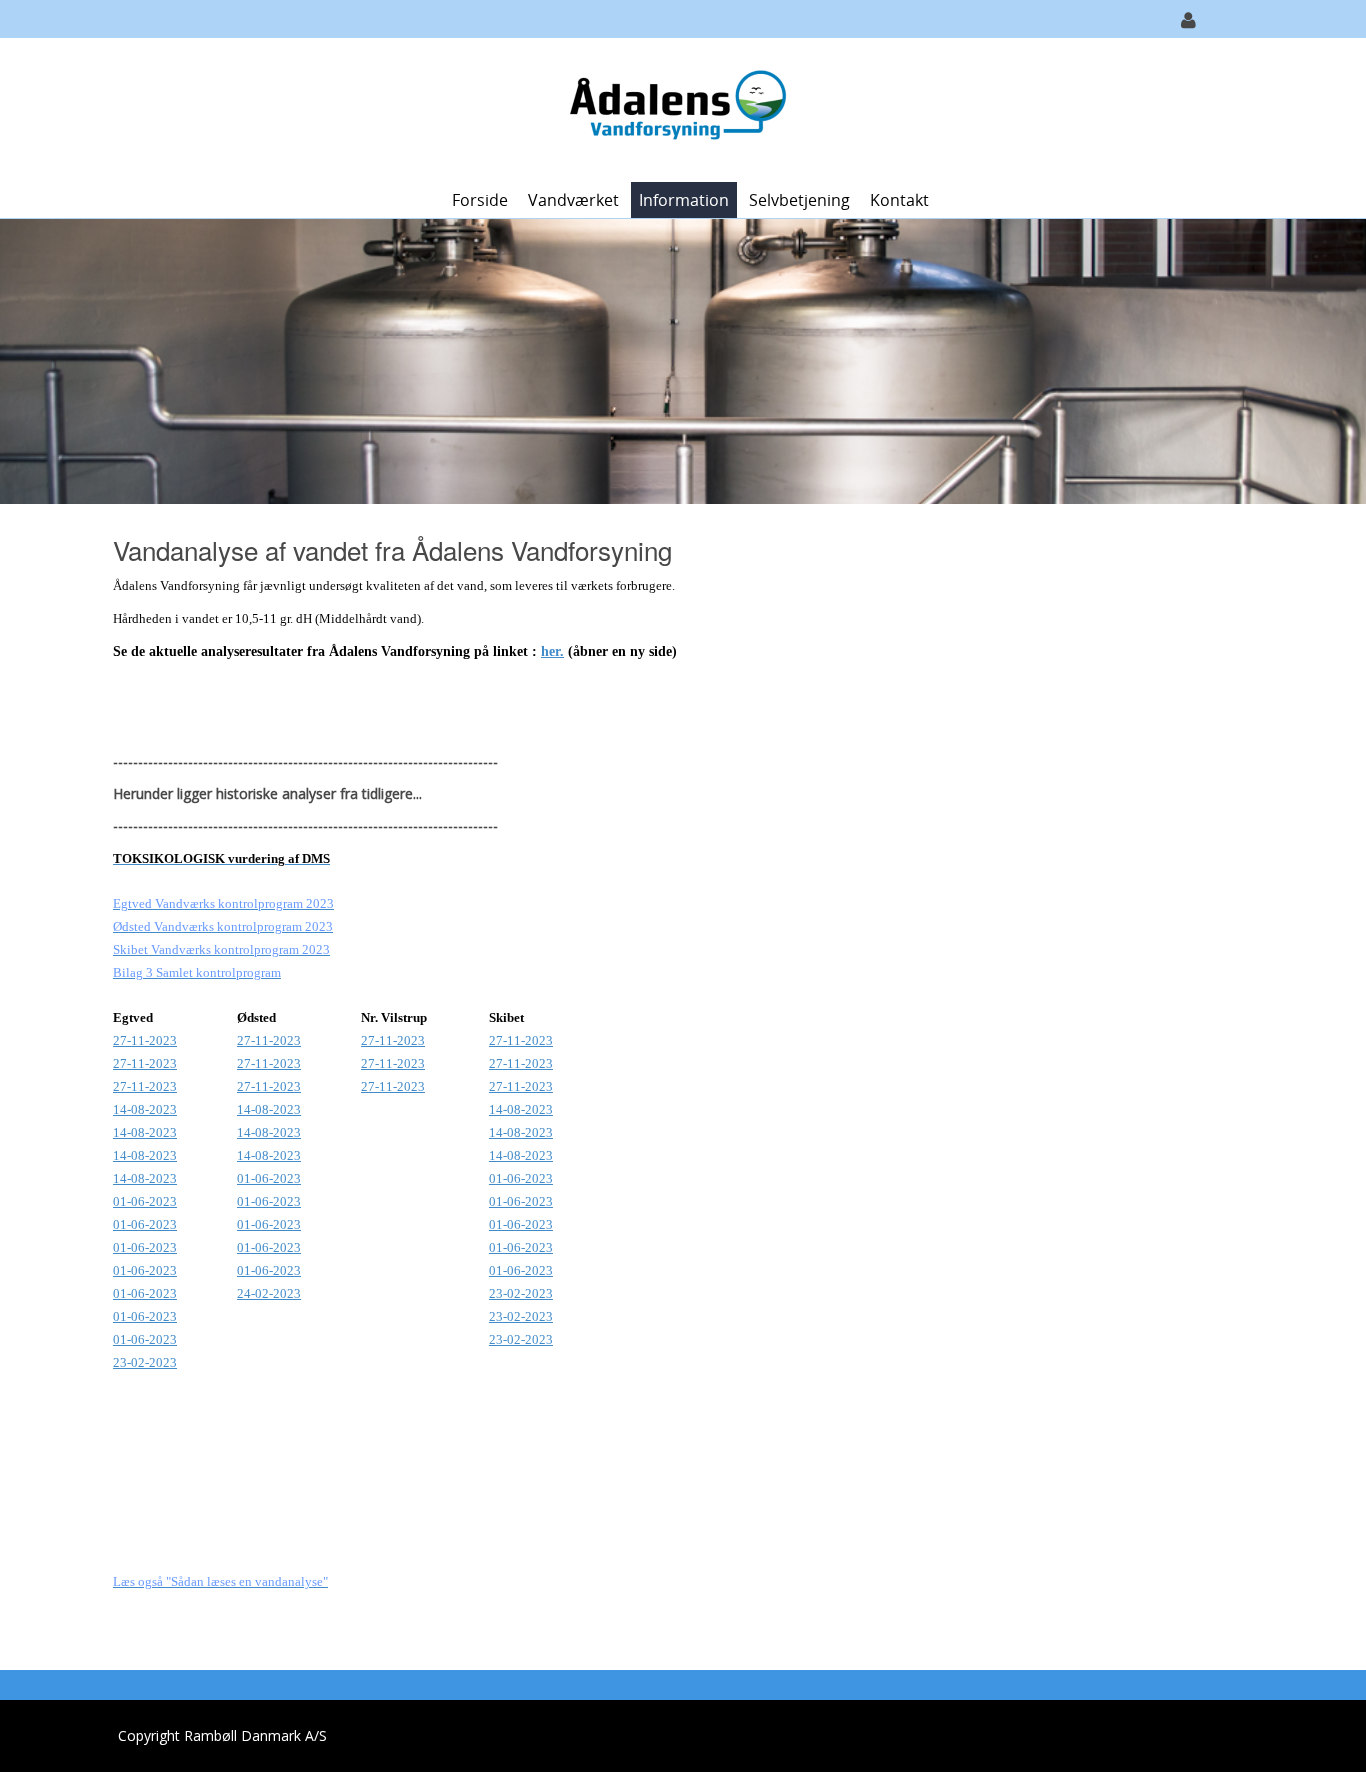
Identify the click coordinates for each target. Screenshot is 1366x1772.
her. (552, 651)
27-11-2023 (145, 1040)
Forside (480, 200)
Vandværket (573, 200)
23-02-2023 (521, 1293)
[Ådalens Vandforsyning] (675, 108)
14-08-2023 (145, 1109)
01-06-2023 (521, 1178)
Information (684, 200)
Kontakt (899, 200)
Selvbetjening (799, 200)
